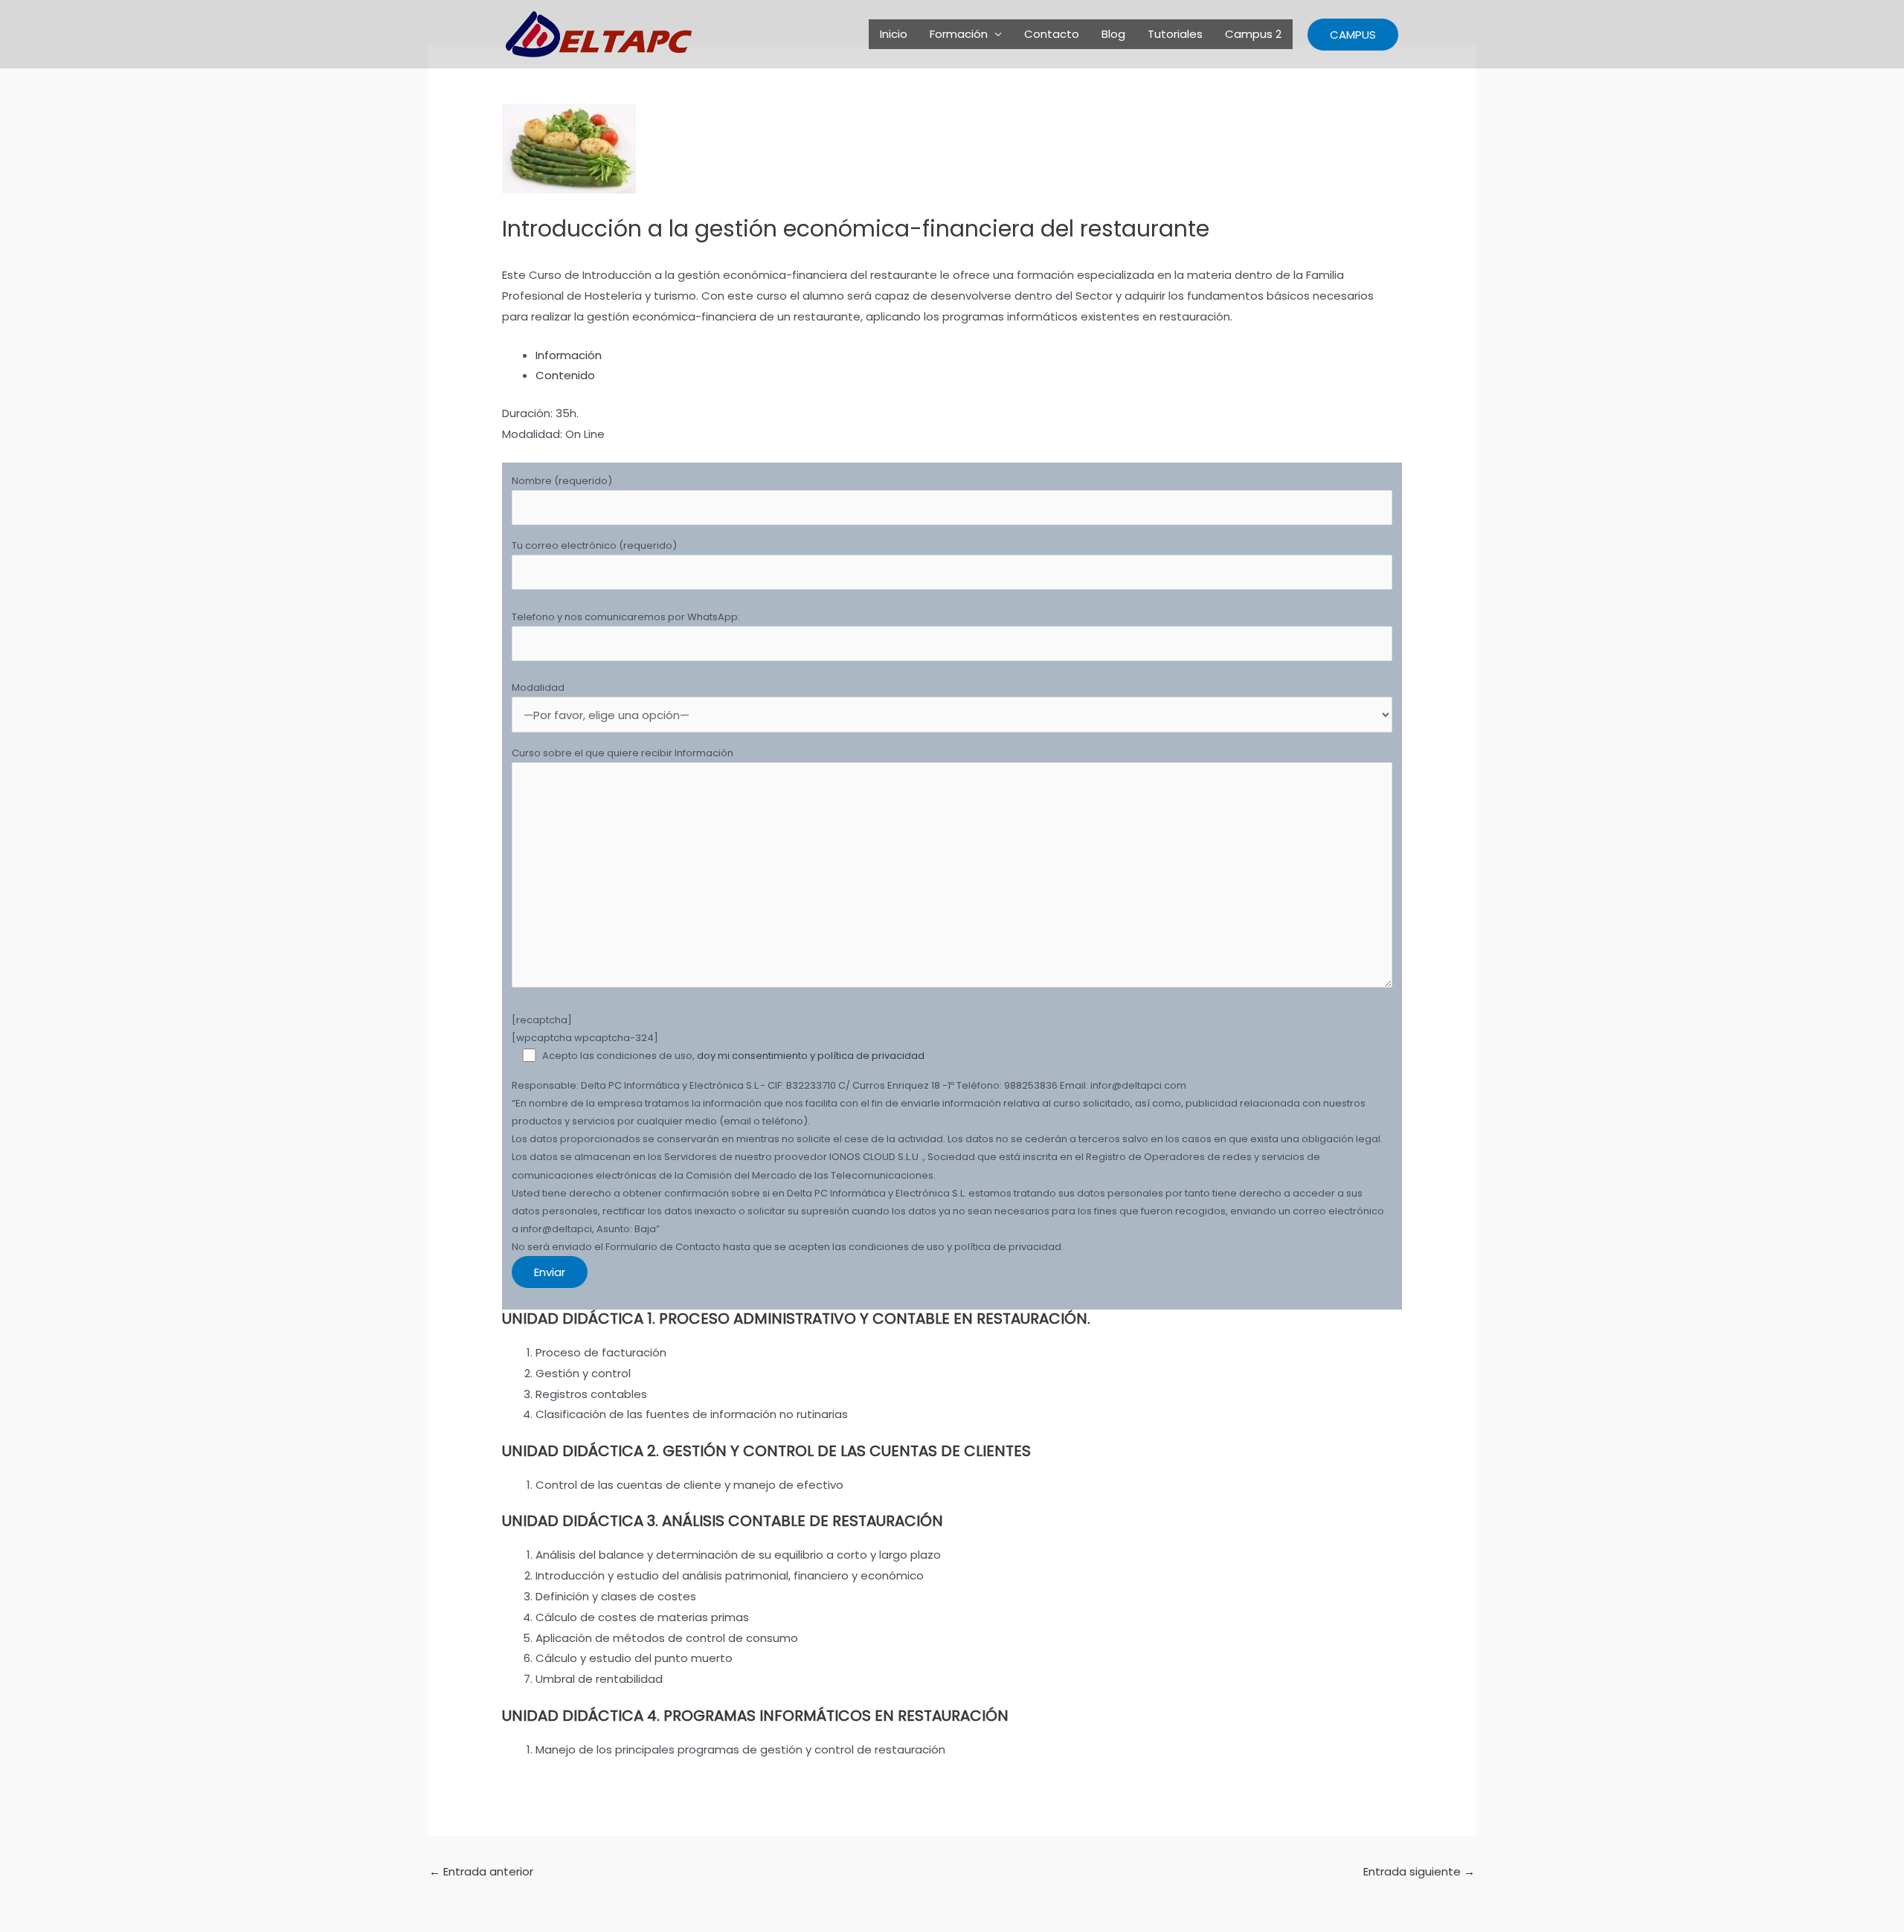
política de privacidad (871, 1056)
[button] (1353, 35)
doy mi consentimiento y (757, 1056)
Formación (959, 34)
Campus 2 (1253, 34)
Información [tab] (569, 355)
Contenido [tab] (565, 375)
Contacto (1052, 34)
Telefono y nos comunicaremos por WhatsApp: (626, 617)
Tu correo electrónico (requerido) (594, 545)
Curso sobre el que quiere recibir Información (623, 753)
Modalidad (538, 688)
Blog (1113, 34)
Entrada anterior (481, 1871)
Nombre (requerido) (562, 481)
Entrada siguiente (1419, 1871)
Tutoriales (1175, 34)
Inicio (894, 34)
